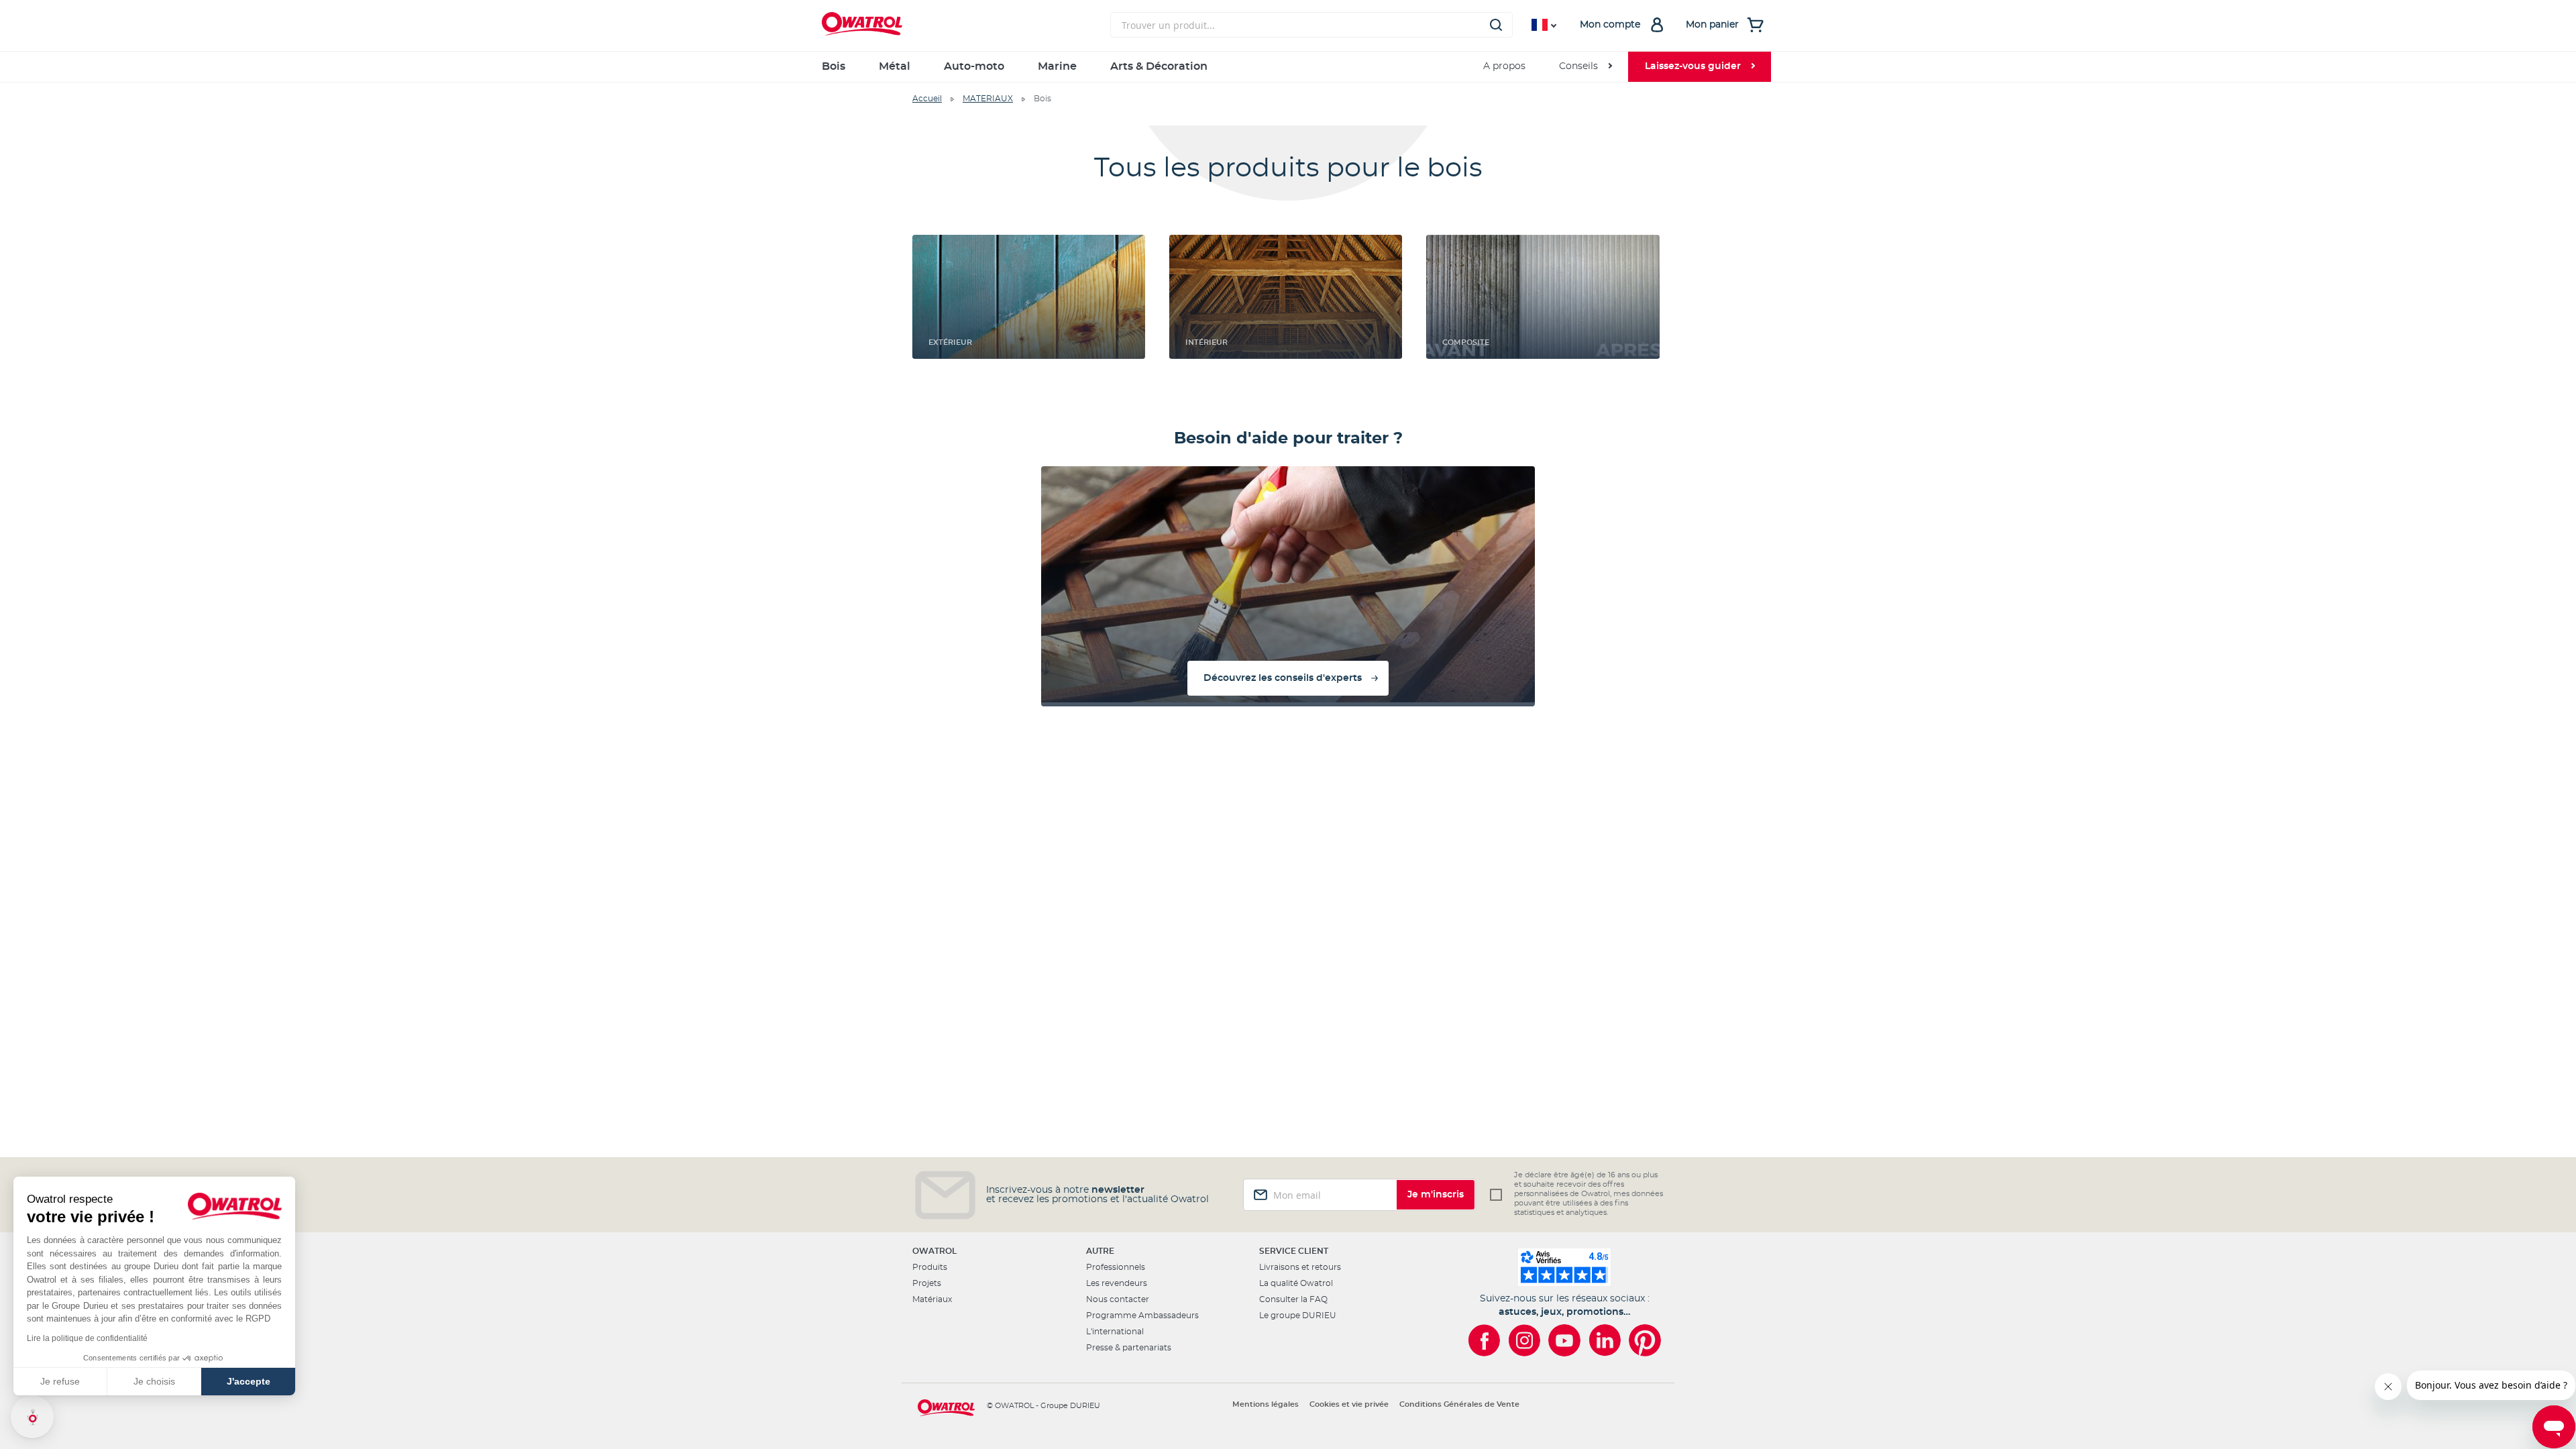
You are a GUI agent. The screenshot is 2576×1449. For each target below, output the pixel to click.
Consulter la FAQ (1293, 1299)
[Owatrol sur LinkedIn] (1605, 1340)
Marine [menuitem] (1057, 66)
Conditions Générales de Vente (1459, 1404)
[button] (32, 1417)
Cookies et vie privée (1349, 1404)
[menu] (1288, 67)
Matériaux (932, 1299)
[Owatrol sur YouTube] (1564, 1340)
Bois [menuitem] (834, 66)
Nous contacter (1118, 1299)
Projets (927, 1283)
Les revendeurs (1117, 1283)
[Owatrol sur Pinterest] (1645, 1340)
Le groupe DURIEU (1298, 1316)
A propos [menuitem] (1504, 66)
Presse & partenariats (1129, 1348)
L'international (1115, 1332)
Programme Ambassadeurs (1142, 1316)
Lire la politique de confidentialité (87, 1338)
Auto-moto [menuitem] (974, 66)
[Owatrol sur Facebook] (1484, 1340)
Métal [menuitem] (895, 66)
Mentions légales (1266, 1404)
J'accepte (249, 1381)
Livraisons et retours (1300, 1267)
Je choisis (154, 1381)
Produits (930, 1267)
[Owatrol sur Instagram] (1524, 1340)
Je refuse (60, 1381)
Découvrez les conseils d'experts (1283, 678)
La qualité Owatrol (1296, 1283)
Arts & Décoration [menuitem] (1159, 66)
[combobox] (1311, 25)
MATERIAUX (988, 99)
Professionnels (1116, 1267)
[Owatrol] (959, 25)
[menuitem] (1585, 67)
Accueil (927, 99)
